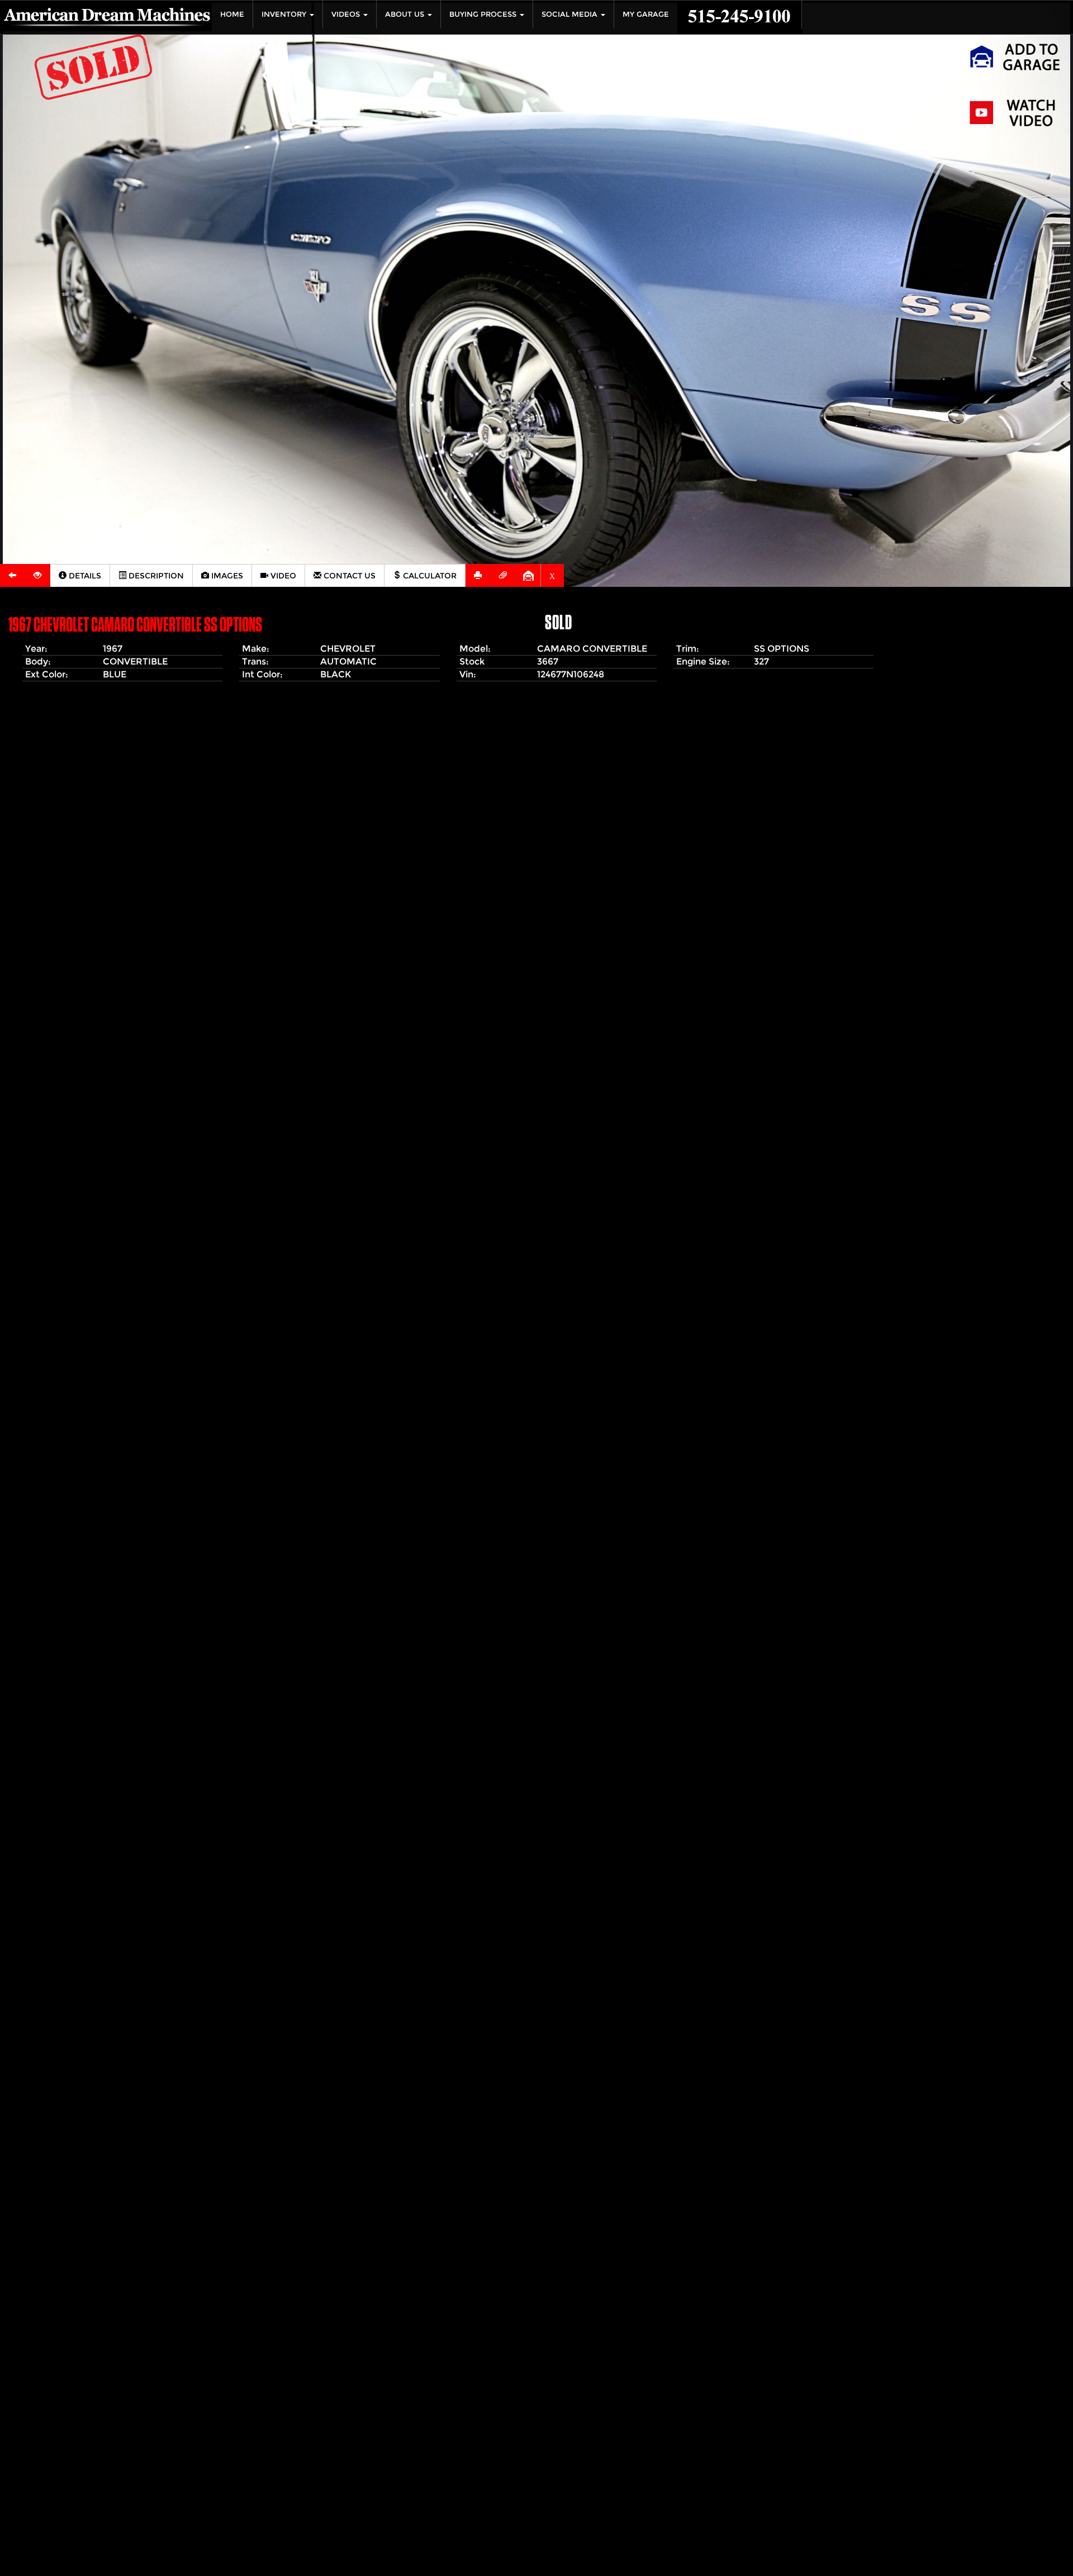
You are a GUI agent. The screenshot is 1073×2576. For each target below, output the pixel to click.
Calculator (429, 576)
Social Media (571, 14)
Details (84, 576)
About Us (406, 14)
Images (226, 576)
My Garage (646, 14)
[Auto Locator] (38, 575)
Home (232, 14)
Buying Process (484, 14)
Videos (347, 14)
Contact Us (348, 576)
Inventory (285, 14)
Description (155, 576)
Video (282, 576)
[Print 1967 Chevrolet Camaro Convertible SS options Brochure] (478, 575)
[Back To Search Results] (13, 575)
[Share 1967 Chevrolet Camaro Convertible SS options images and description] (503, 575)
